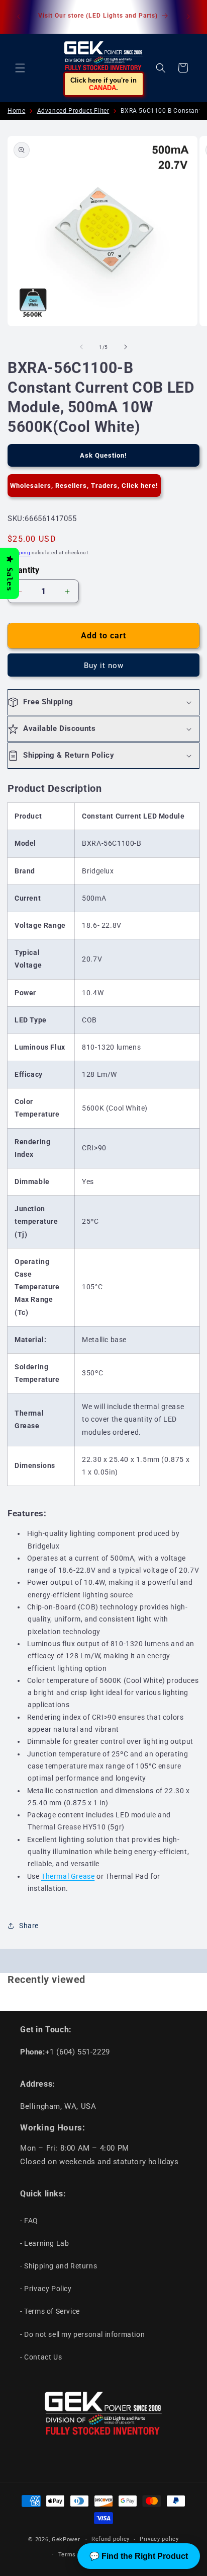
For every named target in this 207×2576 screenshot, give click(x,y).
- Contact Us (41, 2357)
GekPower (66, 2540)
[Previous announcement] (19, 17)
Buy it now (104, 666)
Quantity (23, 570)
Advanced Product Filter (73, 111)
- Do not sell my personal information (82, 2334)
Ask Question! (103, 455)
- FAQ (29, 2221)
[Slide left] (81, 347)
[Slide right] (126, 347)
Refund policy (111, 2539)
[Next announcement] (188, 17)
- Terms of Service (50, 2311)
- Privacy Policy (46, 2289)
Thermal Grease (68, 1876)
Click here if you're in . (103, 84)
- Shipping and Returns (59, 2266)
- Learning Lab (44, 2243)
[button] (20, 68)
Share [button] (29, 1926)
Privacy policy (159, 2539)
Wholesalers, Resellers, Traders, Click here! (84, 486)
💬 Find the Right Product (139, 2556)
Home (16, 111)
